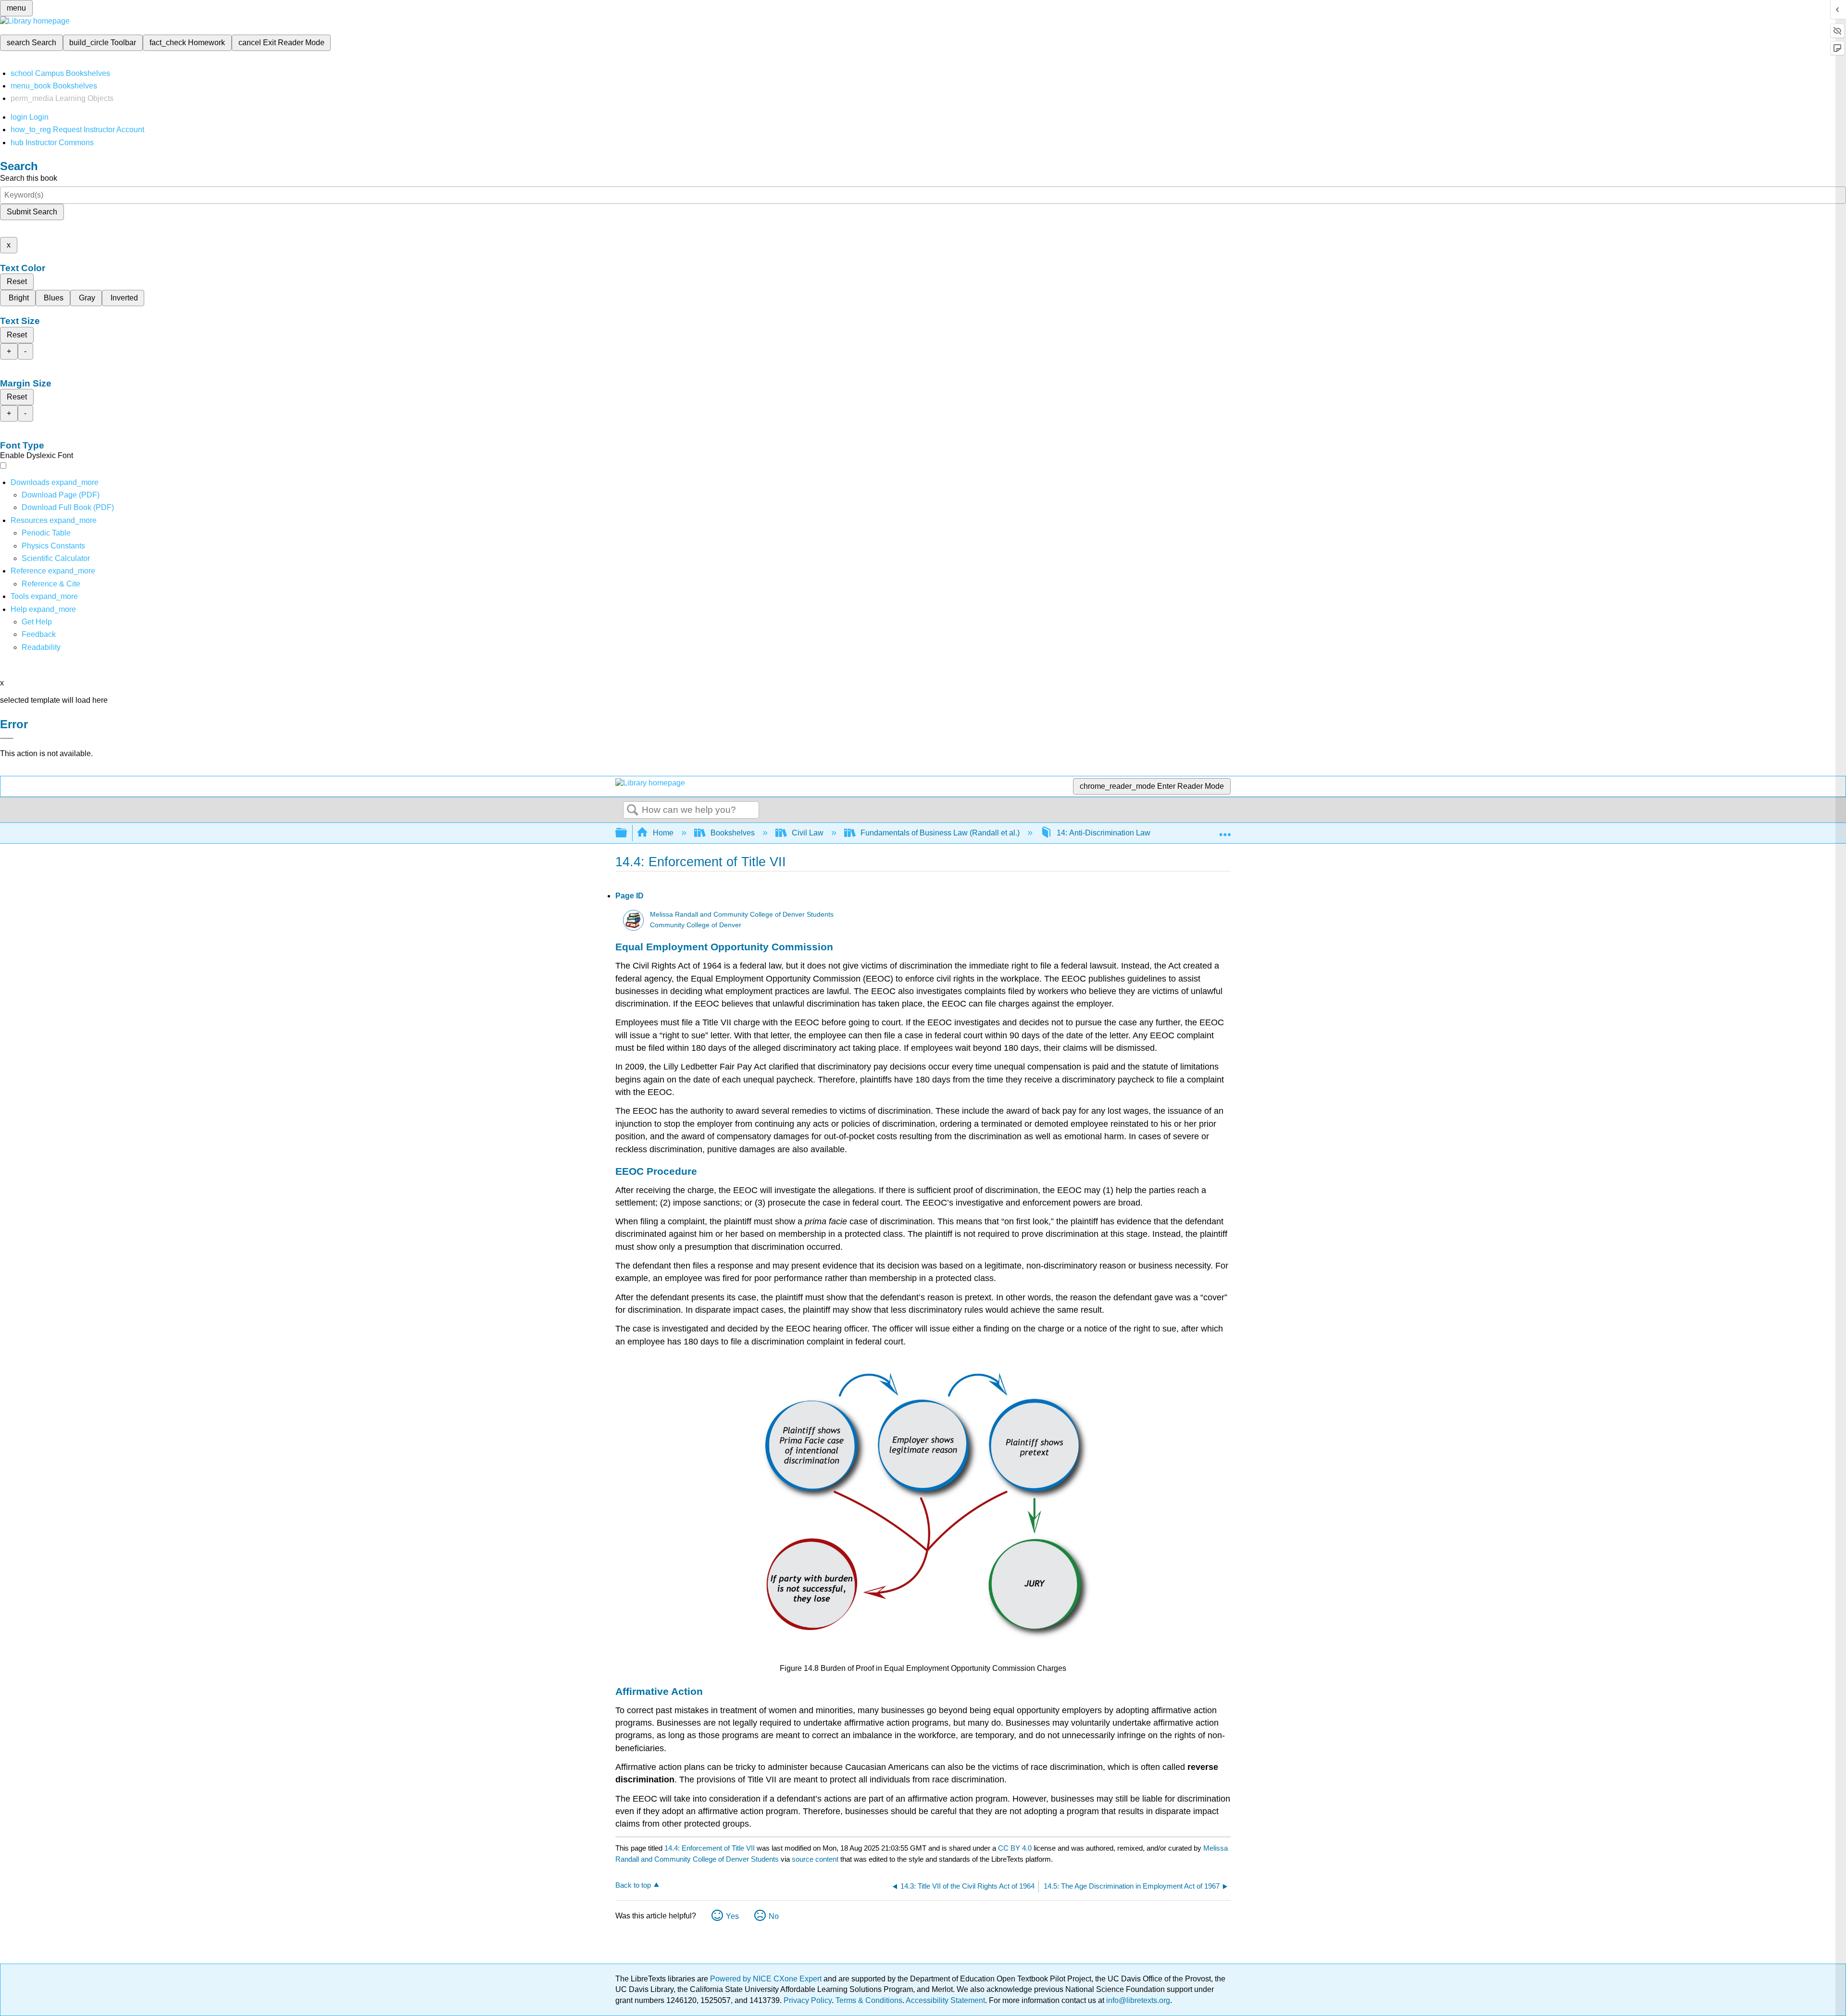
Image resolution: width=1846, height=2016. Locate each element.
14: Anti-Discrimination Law (1104, 833)
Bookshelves (733, 833)
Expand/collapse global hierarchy (627, 833)
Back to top (633, 1885)
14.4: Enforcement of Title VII (710, 1848)
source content (815, 1859)
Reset (17, 281)
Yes (732, 1916)
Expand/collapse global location (1225, 830)
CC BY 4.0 (1015, 1848)
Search (633, 810)
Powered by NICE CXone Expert (767, 1979)
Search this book (29, 178)
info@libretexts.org (1137, 2000)
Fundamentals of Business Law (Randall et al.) (940, 833)
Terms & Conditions (869, 2000)
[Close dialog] (7, 738)
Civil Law (808, 833)
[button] (39, 634)
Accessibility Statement (945, 2000)
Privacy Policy (808, 2000)
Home (663, 833)
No (774, 1916)
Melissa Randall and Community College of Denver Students (742, 915)
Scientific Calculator (56, 558)
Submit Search (32, 212)
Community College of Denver (696, 925)
